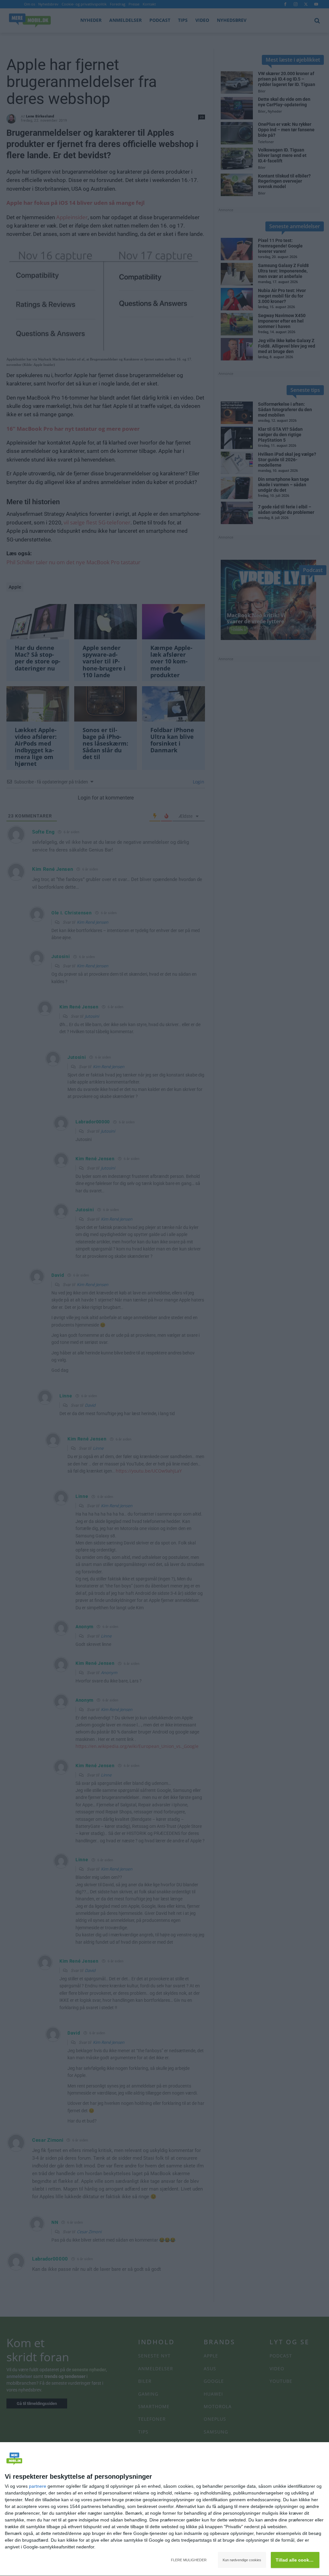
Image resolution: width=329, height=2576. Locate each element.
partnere (38, 2486)
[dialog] (164, 2509)
